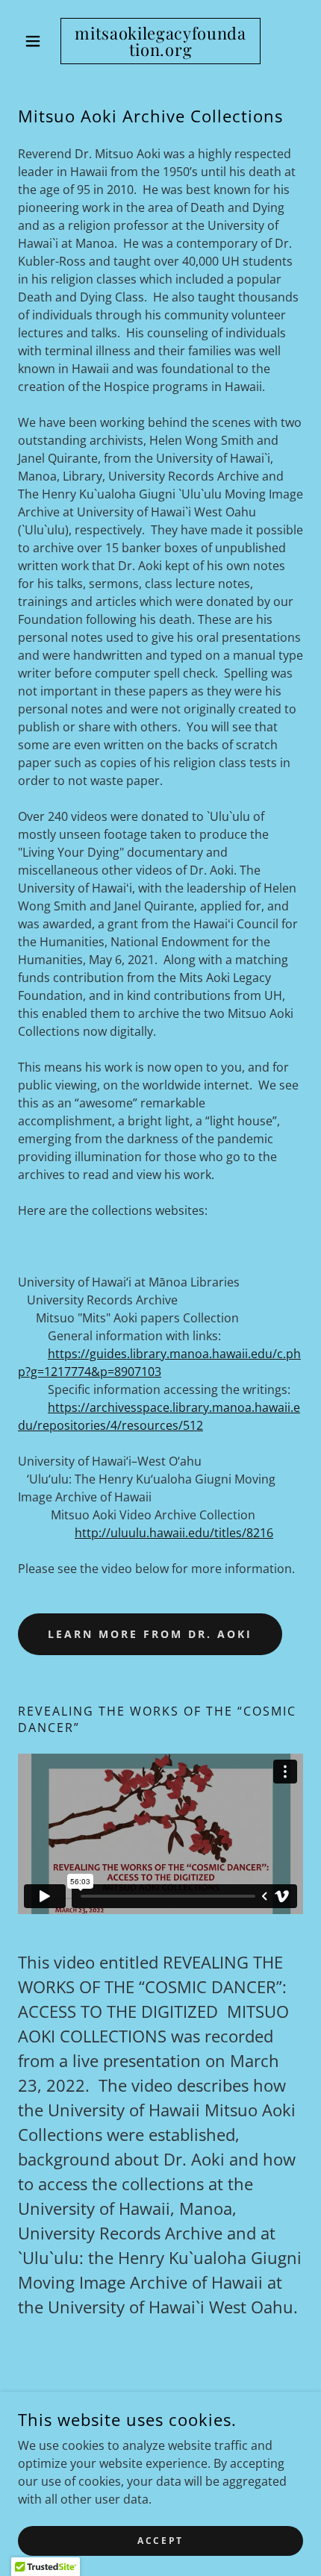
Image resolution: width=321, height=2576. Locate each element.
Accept (160, 2541)
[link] (160, 41)
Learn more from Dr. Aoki (150, 1634)
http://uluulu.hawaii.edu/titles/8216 (174, 1533)
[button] (39, 41)
